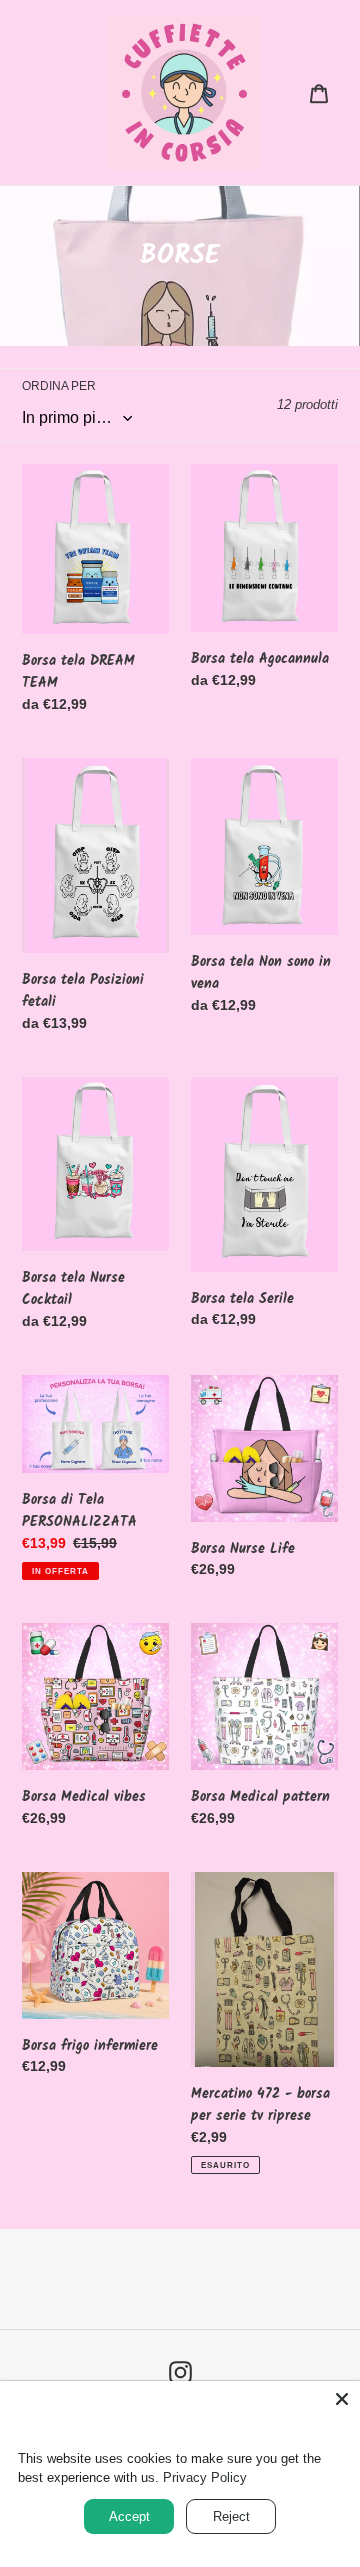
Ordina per (59, 386)
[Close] (342, 2399)
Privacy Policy (205, 2477)
